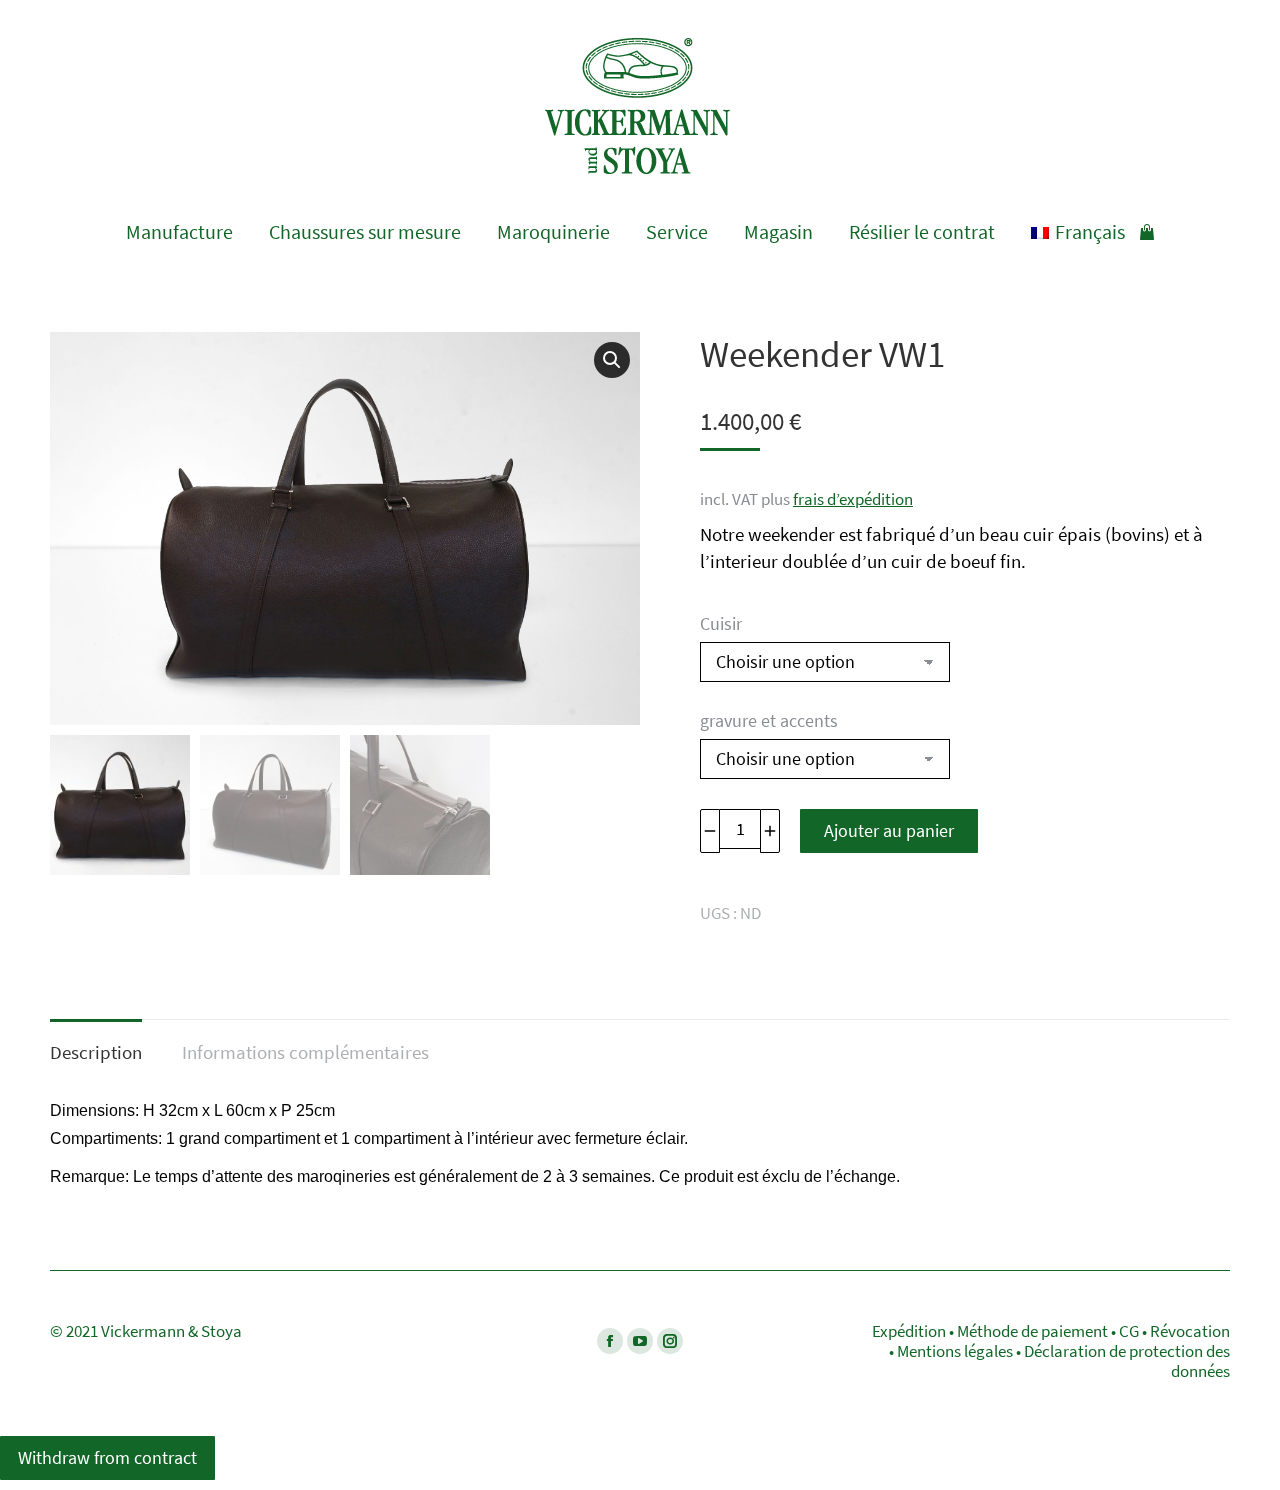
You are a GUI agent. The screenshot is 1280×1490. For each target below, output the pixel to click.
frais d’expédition (853, 499)
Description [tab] (96, 1052)
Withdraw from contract (107, 1457)
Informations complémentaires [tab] (305, 1052)
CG (1129, 1331)
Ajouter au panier (889, 830)
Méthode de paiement (1032, 1331)
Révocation (1190, 1331)
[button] (612, 360)
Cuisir (721, 623)
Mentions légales (955, 1351)
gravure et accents (769, 720)
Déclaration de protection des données (1127, 1361)
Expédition (909, 1331)
